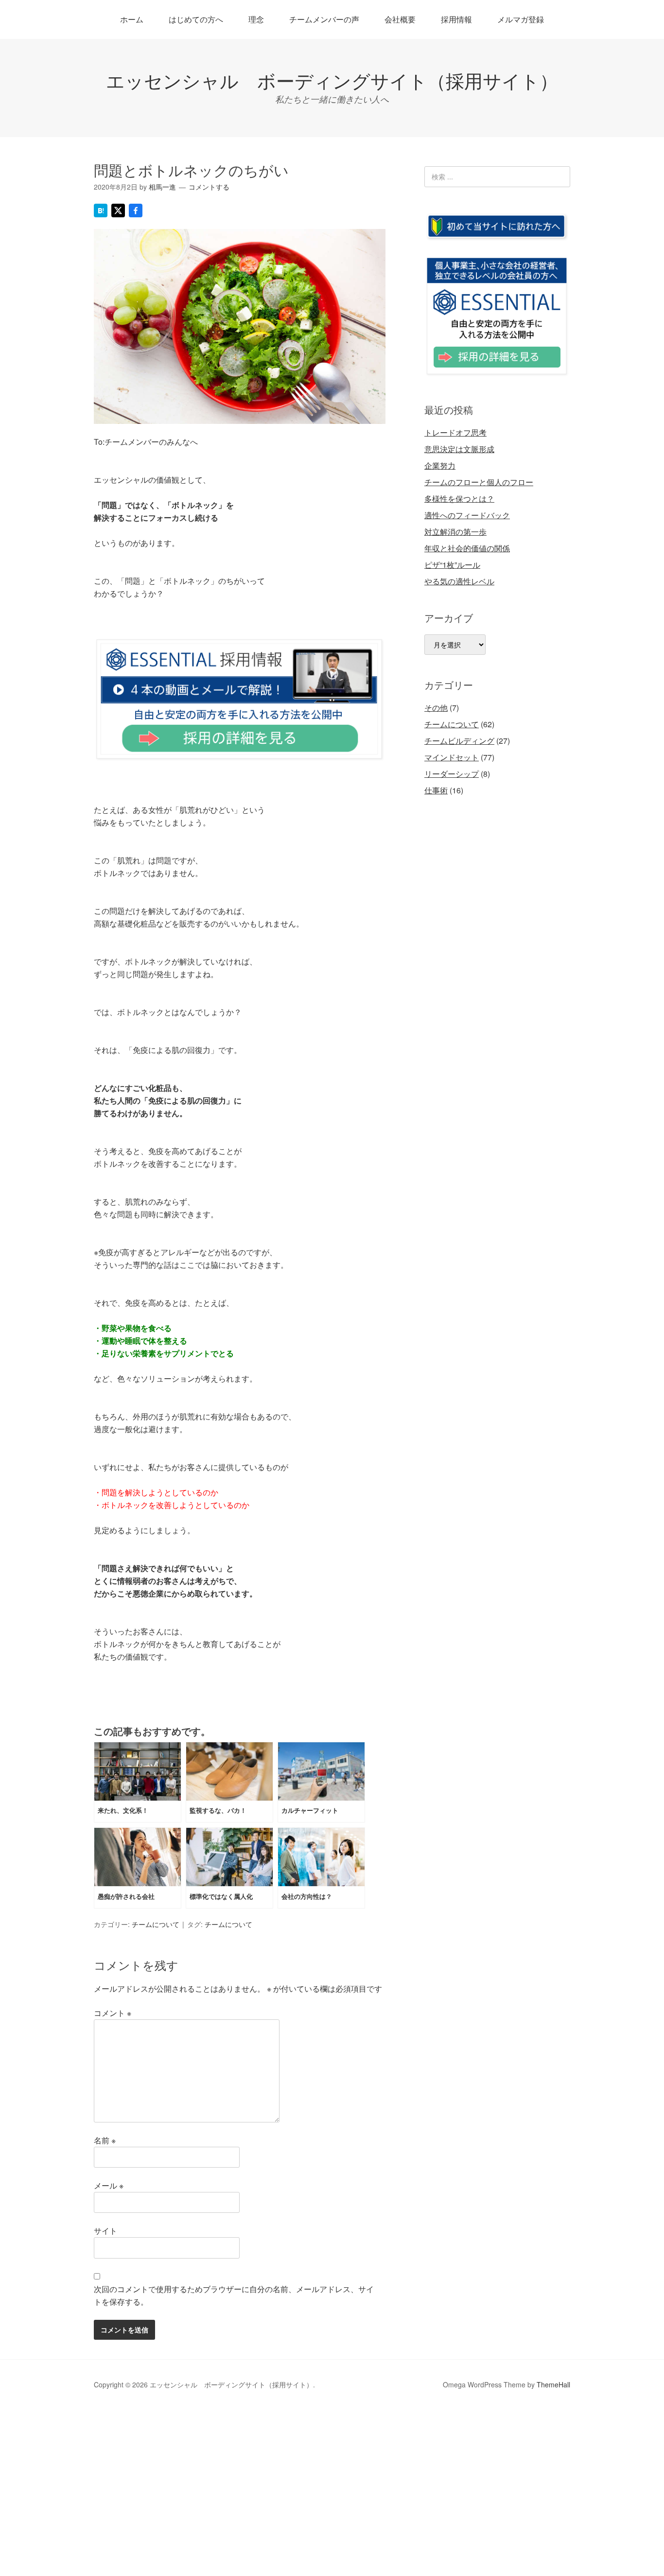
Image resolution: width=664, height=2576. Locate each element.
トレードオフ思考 (455, 432)
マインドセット (452, 757)
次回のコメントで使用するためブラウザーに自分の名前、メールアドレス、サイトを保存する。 (234, 2295)
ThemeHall (553, 2384)
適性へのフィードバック (467, 515)
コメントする (209, 187)
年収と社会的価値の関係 (467, 548)
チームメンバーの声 (324, 19)
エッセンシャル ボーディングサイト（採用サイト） (332, 80)
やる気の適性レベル (459, 581)
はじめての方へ (196, 19)
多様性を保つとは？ (459, 499)
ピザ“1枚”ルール (452, 565)
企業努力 (440, 465)
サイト (105, 2231)
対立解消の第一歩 (455, 532)
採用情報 (456, 19)
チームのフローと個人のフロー (479, 482)
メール (109, 2185)
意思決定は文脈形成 (459, 449)
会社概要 (400, 19)
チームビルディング (459, 741)
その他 (436, 708)
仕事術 (436, 790)
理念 (256, 19)
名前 (105, 2140)
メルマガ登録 (521, 19)
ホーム (132, 19)
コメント (113, 2013)
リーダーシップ (452, 774)
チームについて (156, 1924)
